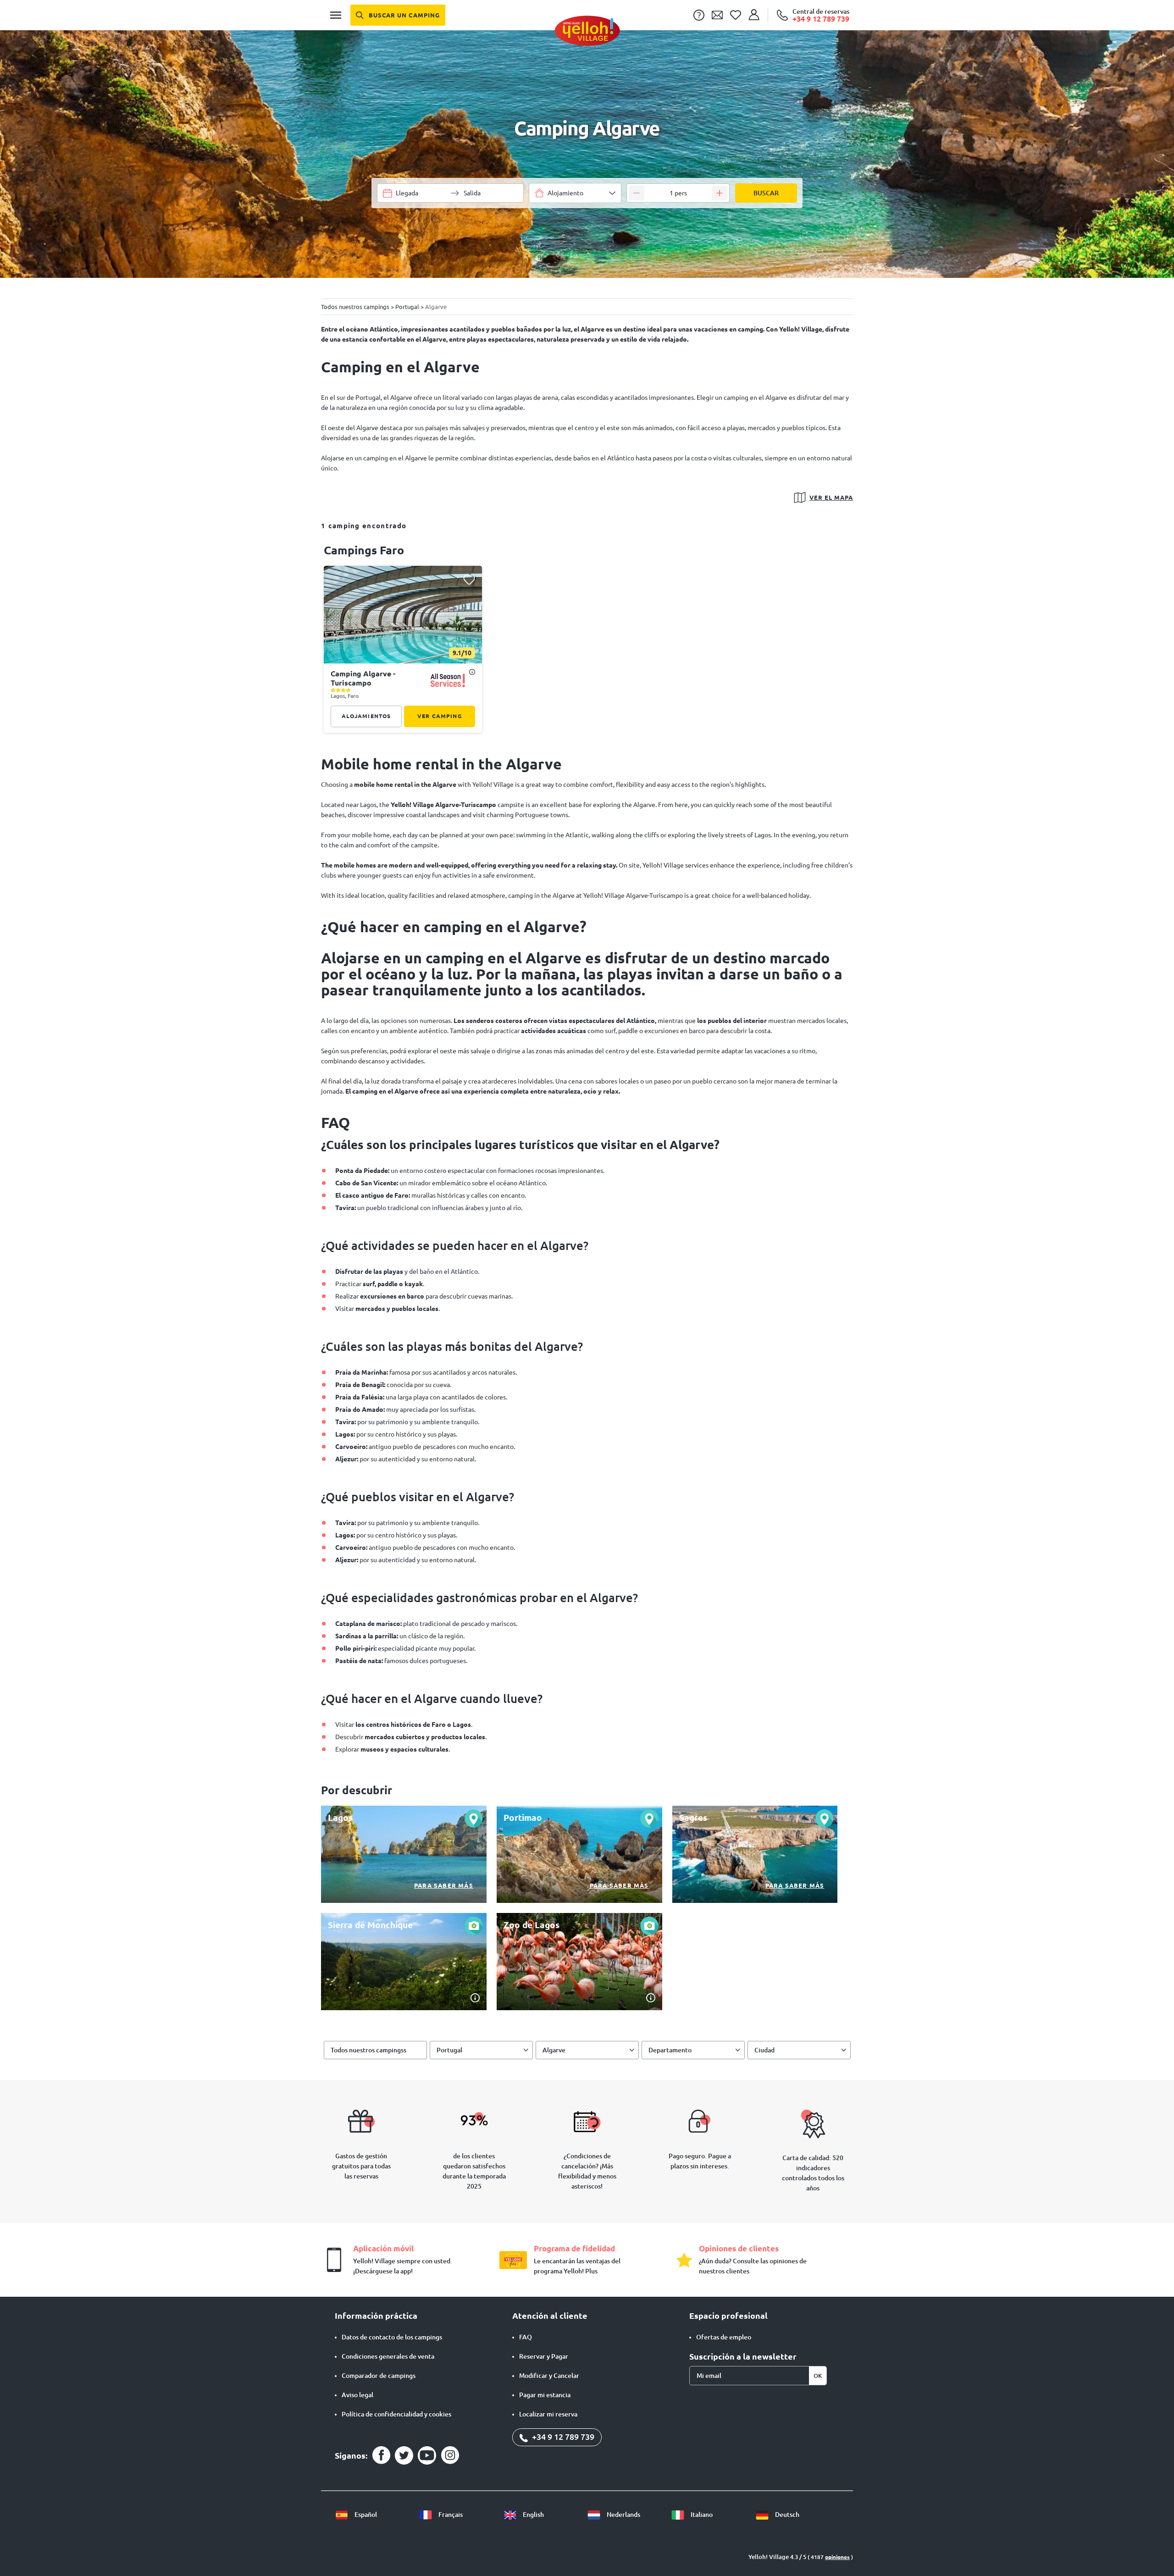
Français (450, 2515)
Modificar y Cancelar (549, 2376)
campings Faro (364, 550)
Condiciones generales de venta (388, 2356)
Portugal (449, 2050)
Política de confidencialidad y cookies (396, 2414)
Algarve (554, 2050)
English (533, 2515)
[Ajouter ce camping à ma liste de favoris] (469, 579)
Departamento (670, 2050)
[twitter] (404, 2455)
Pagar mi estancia (545, 2395)
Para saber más (444, 1885)
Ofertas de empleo (724, 2337)
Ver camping (440, 716)
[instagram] (450, 2455)
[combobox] (575, 193)
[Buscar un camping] (398, 15)
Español (365, 2515)
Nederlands (623, 2515)
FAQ (526, 2337)
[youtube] (427, 2455)
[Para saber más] (404, 1854)
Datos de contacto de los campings (392, 2337)
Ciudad (764, 2050)
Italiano (701, 2515)
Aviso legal (357, 2395)
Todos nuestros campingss (368, 2050)
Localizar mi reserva (548, 2414)
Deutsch (786, 2515)
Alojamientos (366, 716)
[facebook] (381, 2455)
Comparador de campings (379, 2376)
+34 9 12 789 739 (562, 2437)
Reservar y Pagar (544, 2356)
